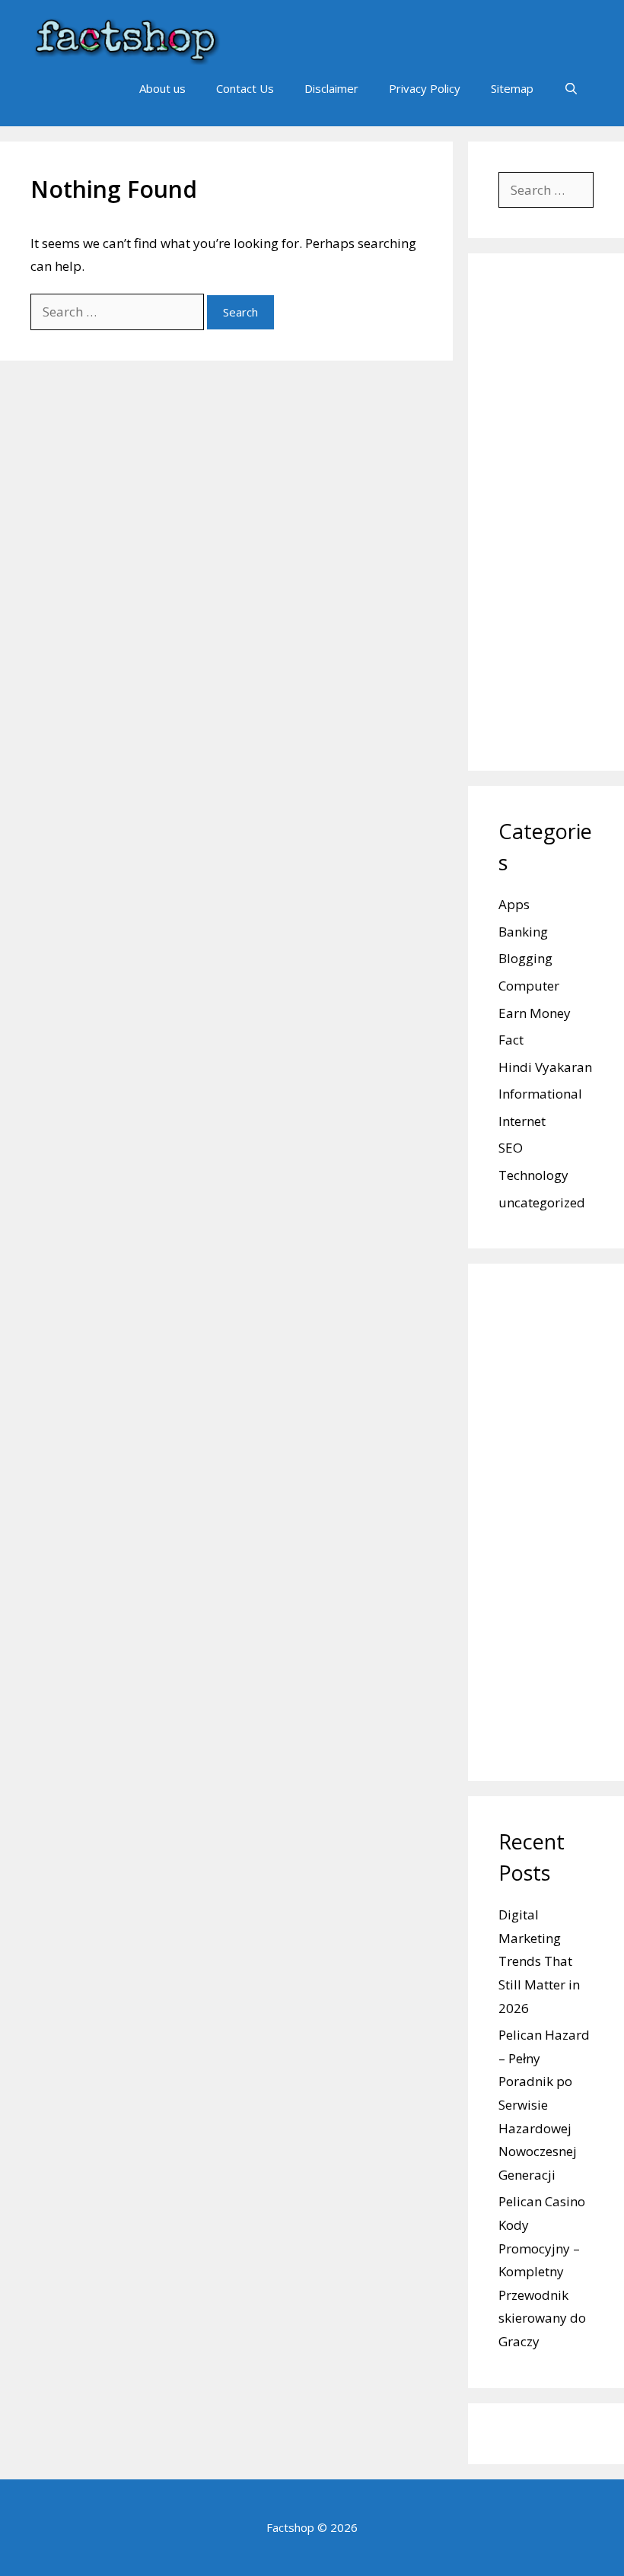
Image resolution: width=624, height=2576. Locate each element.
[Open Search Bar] (571, 88)
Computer (529, 986)
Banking (523, 932)
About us (162, 88)
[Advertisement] (546, 512)
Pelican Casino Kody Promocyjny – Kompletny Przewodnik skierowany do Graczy (542, 2271)
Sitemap (512, 88)
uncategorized (542, 1202)
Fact (511, 1040)
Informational (540, 1094)
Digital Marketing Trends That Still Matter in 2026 (539, 1961)
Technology (533, 1175)
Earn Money (535, 1013)
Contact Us (245, 88)
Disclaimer (331, 88)
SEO (511, 1148)
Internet (522, 1121)
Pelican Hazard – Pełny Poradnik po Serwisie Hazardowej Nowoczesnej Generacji (544, 2105)
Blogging (525, 958)
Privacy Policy (425, 88)
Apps (514, 904)
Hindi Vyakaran (545, 1067)
